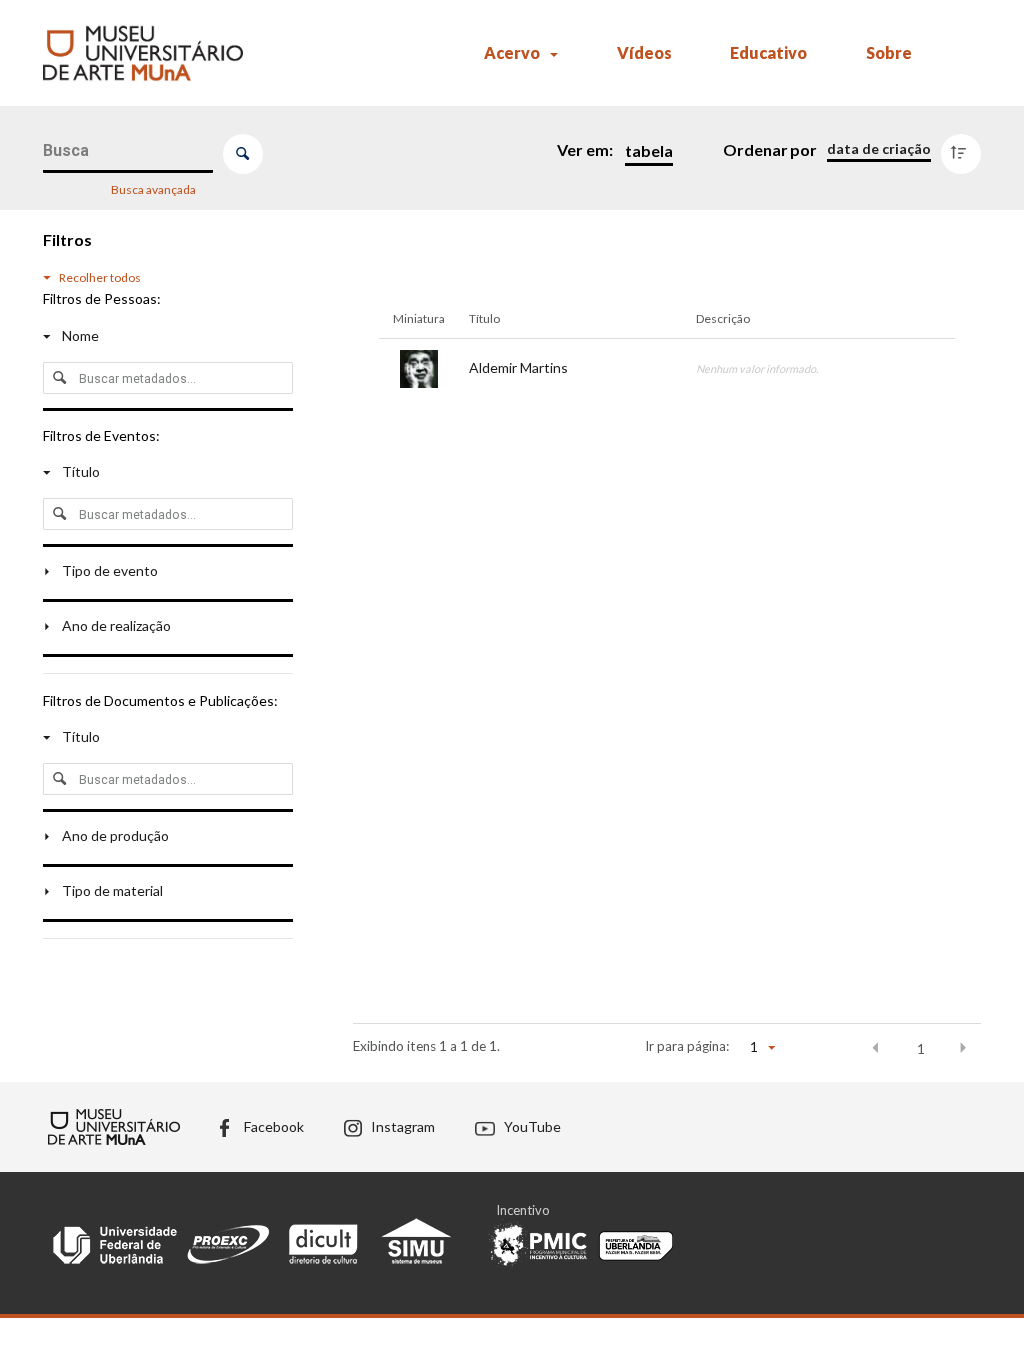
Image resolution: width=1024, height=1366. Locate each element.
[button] (876, 1048)
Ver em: (586, 149)
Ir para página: (687, 1046)
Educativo (768, 52)
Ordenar (755, 149)
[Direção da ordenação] (965, 149)
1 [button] (921, 1049)
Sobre (889, 52)
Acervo (512, 52)
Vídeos (644, 52)
